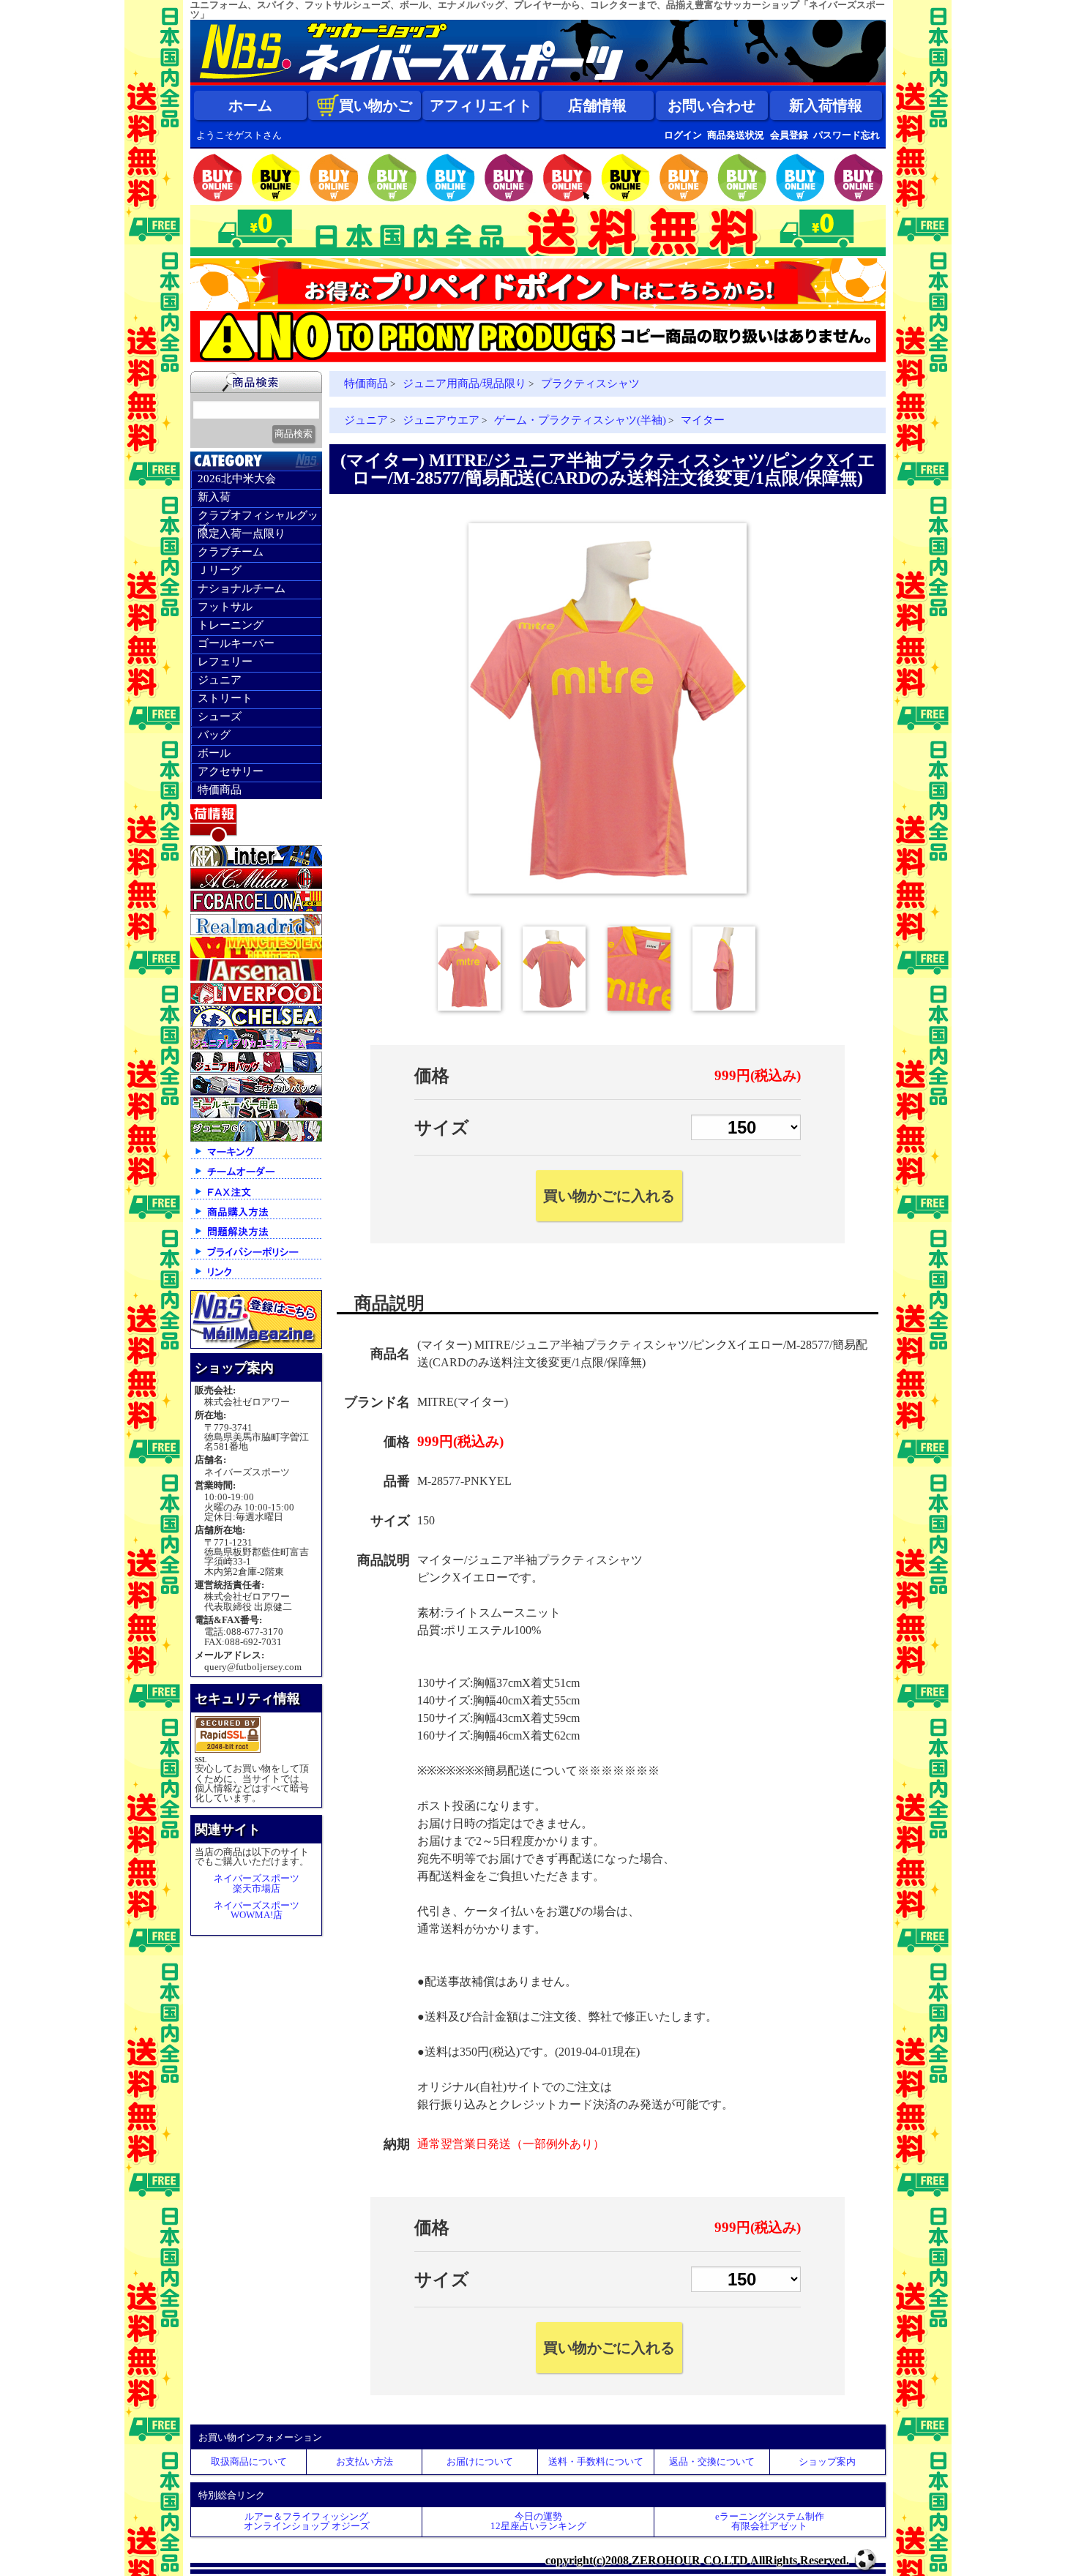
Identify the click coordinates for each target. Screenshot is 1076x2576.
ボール (214, 753)
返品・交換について (712, 2461)
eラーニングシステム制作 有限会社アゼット (770, 2521)
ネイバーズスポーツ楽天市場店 (257, 1883)
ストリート (225, 698)
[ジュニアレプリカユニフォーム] (256, 1046)
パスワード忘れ (847, 135)
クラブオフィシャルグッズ (258, 517)
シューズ (220, 716)
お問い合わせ (711, 105)
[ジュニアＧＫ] (256, 1138)
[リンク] (256, 1278)
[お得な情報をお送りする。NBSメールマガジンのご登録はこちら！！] (256, 1345)
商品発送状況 (736, 135)
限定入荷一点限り (242, 533)
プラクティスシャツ (590, 383)
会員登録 (789, 135)
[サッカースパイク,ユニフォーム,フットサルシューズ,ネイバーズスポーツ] (538, 82)
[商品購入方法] (256, 1218)
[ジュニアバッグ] (256, 1070)
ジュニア (220, 680)
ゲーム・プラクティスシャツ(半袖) (580, 420)
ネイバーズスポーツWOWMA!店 (257, 1910)
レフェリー (225, 662)
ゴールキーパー (236, 643)
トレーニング (231, 625)
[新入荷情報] (256, 840)
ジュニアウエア (441, 420)
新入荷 (214, 497)
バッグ (214, 735)
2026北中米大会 (237, 479)
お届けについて (480, 2461)
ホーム (250, 105)
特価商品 (220, 790)
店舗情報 (597, 105)
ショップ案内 (827, 2461)
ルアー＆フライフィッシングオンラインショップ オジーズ (307, 2521)
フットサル (225, 607)
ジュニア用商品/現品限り (464, 383)
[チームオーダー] (256, 1178)
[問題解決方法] (256, 1238)
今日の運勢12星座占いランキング (538, 2521)
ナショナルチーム (242, 588)
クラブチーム (231, 552)
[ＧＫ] (256, 1115)
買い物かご (376, 105)
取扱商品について (249, 2461)
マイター (703, 420)
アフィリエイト (481, 105)
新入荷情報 (826, 105)
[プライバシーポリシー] (256, 1258)
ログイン (683, 135)
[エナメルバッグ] (256, 1092)
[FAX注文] (256, 1198)
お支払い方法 (365, 2461)
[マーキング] (256, 1158)
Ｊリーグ (220, 570)
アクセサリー (231, 771)
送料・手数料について (596, 2461)
